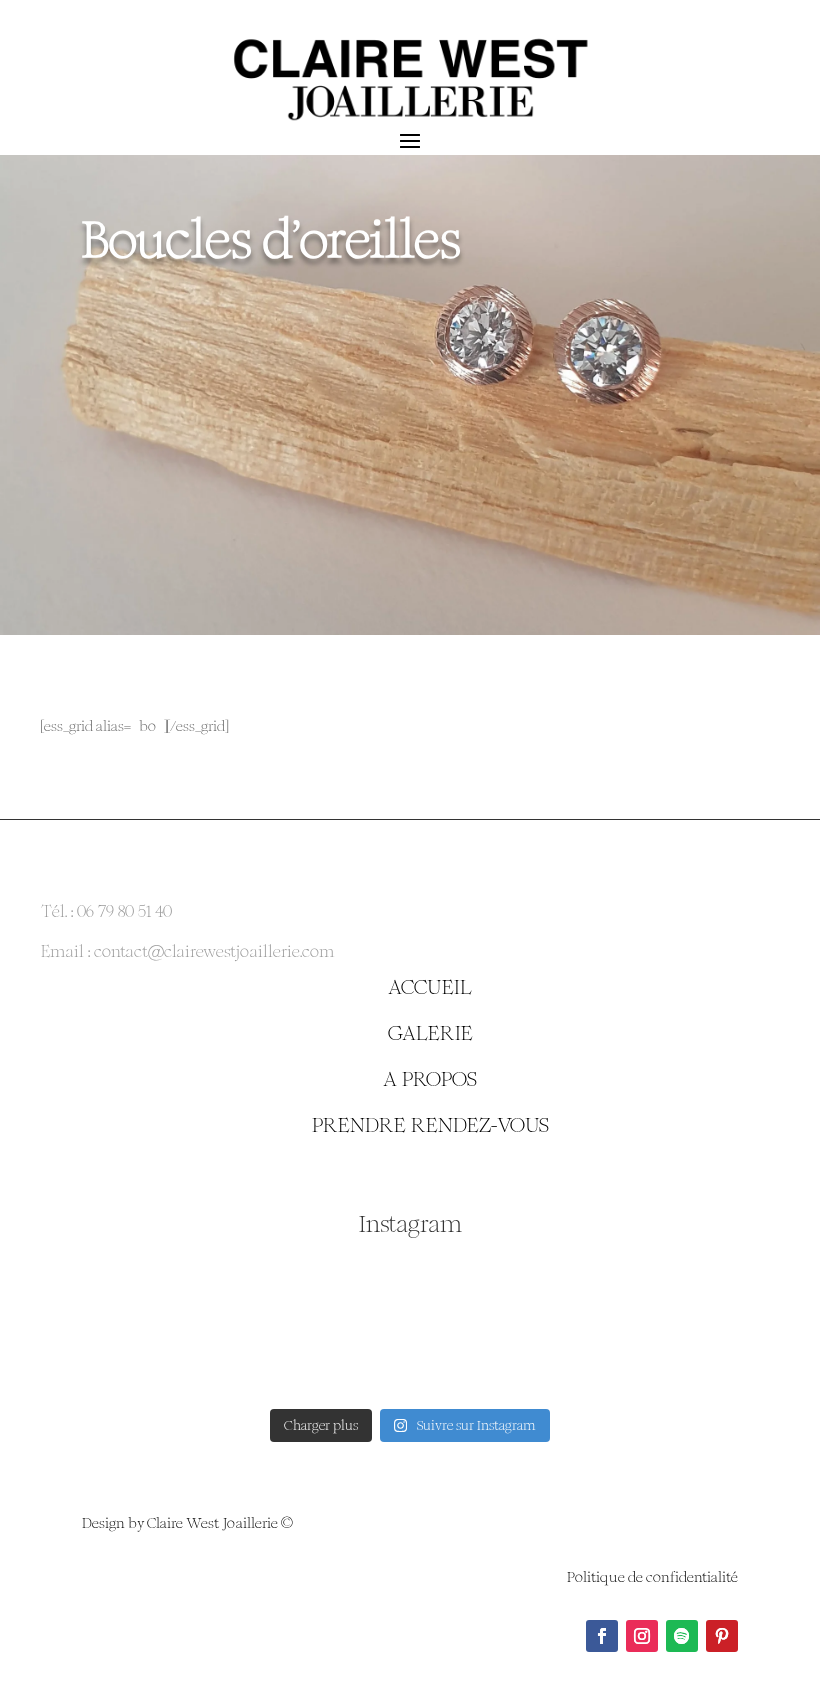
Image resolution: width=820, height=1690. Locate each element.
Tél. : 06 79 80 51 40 (106, 911)
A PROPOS (430, 1079)
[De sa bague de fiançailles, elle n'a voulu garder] (409, 1325)
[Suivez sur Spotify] (682, 1636)
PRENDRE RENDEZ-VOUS (430, 1125)
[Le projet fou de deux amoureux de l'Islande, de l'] (659, 1325)
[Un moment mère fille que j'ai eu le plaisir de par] (160, 1325)
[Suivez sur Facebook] (602, 1636)
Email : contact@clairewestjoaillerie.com (188, 951)
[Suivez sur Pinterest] (722, 1636)
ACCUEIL (430, 987)
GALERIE (430, 1033)
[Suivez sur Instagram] (642, 1636)
